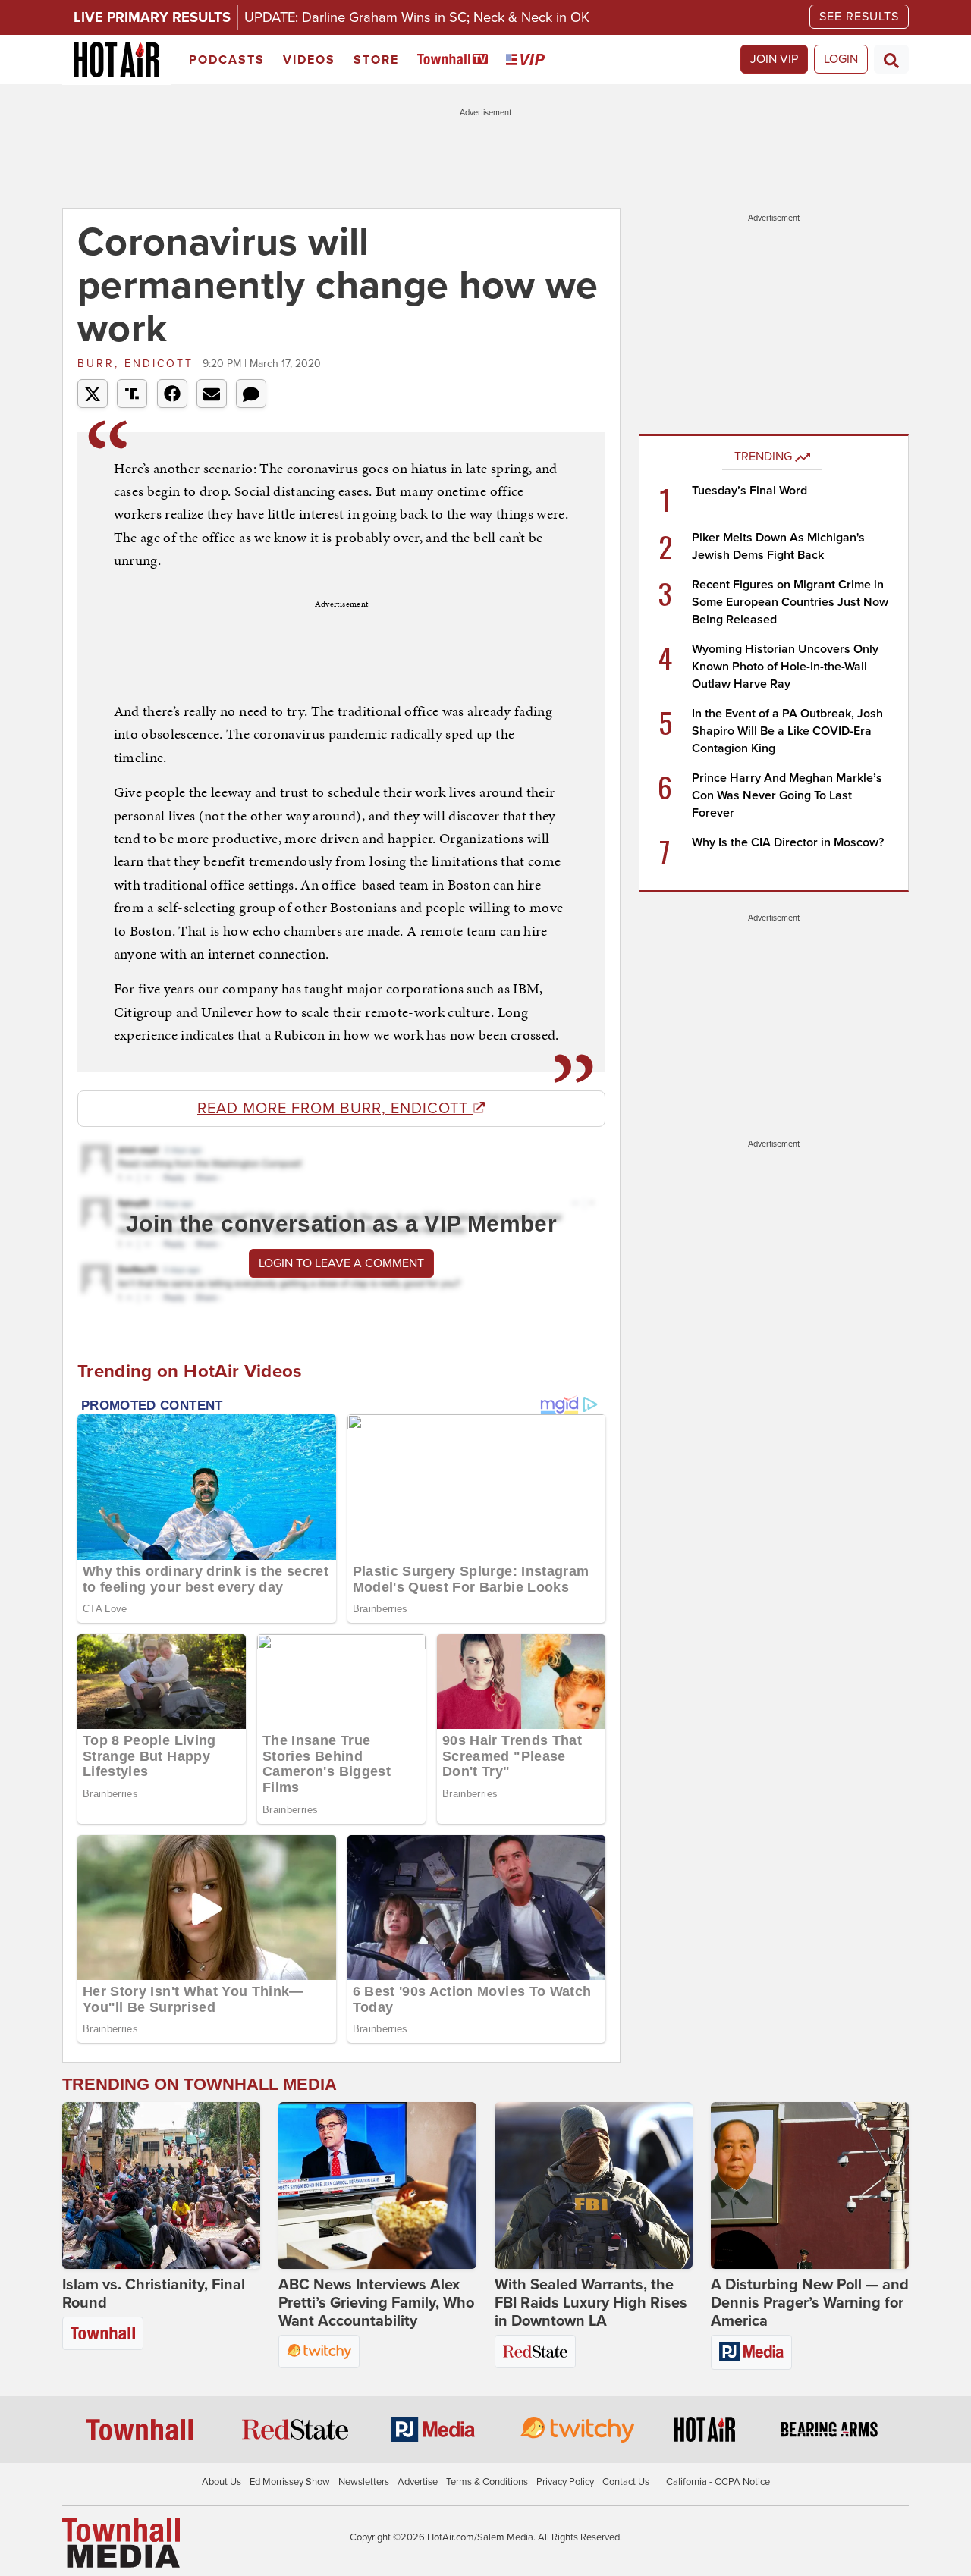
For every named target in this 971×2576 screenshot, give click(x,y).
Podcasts (227, 60)
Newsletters (364, 2482)
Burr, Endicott (138, 364)
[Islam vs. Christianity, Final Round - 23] (161, 2185)
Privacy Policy (565, 2482)
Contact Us (626, 2482)
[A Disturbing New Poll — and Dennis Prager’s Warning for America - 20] (810, 2185)
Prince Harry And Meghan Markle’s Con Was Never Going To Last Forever (787, 795)
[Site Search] (891, 59)
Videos (309, 60)
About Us (222, 2482)
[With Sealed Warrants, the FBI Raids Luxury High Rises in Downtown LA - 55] (594, 2185)
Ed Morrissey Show (290, 2482)
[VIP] (528, 60)
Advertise (418, 2482)
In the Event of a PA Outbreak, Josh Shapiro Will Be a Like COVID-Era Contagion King (787, 731)
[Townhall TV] (456, 60)
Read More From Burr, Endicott (335, 1109)
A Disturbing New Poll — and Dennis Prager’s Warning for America (810, 2303)
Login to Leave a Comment (341, 1263)
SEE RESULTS (859, 17)
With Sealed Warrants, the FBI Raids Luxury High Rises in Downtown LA (591, 2303)
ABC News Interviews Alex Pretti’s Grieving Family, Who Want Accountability (376, 2303)
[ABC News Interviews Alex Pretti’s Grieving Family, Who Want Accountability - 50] (377, 2185)
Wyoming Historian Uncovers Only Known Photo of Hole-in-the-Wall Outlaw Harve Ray (785, 667)
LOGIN (841, 59)
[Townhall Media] (121, 2543)
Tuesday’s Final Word (749, 491)
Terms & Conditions (487, 2482)
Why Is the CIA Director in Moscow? (788, 842)
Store (376, 60)
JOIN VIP (774, 59)
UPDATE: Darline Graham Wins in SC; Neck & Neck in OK (417, 17)
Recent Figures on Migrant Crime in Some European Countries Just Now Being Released (790, 602)
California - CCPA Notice (718, 2482)
